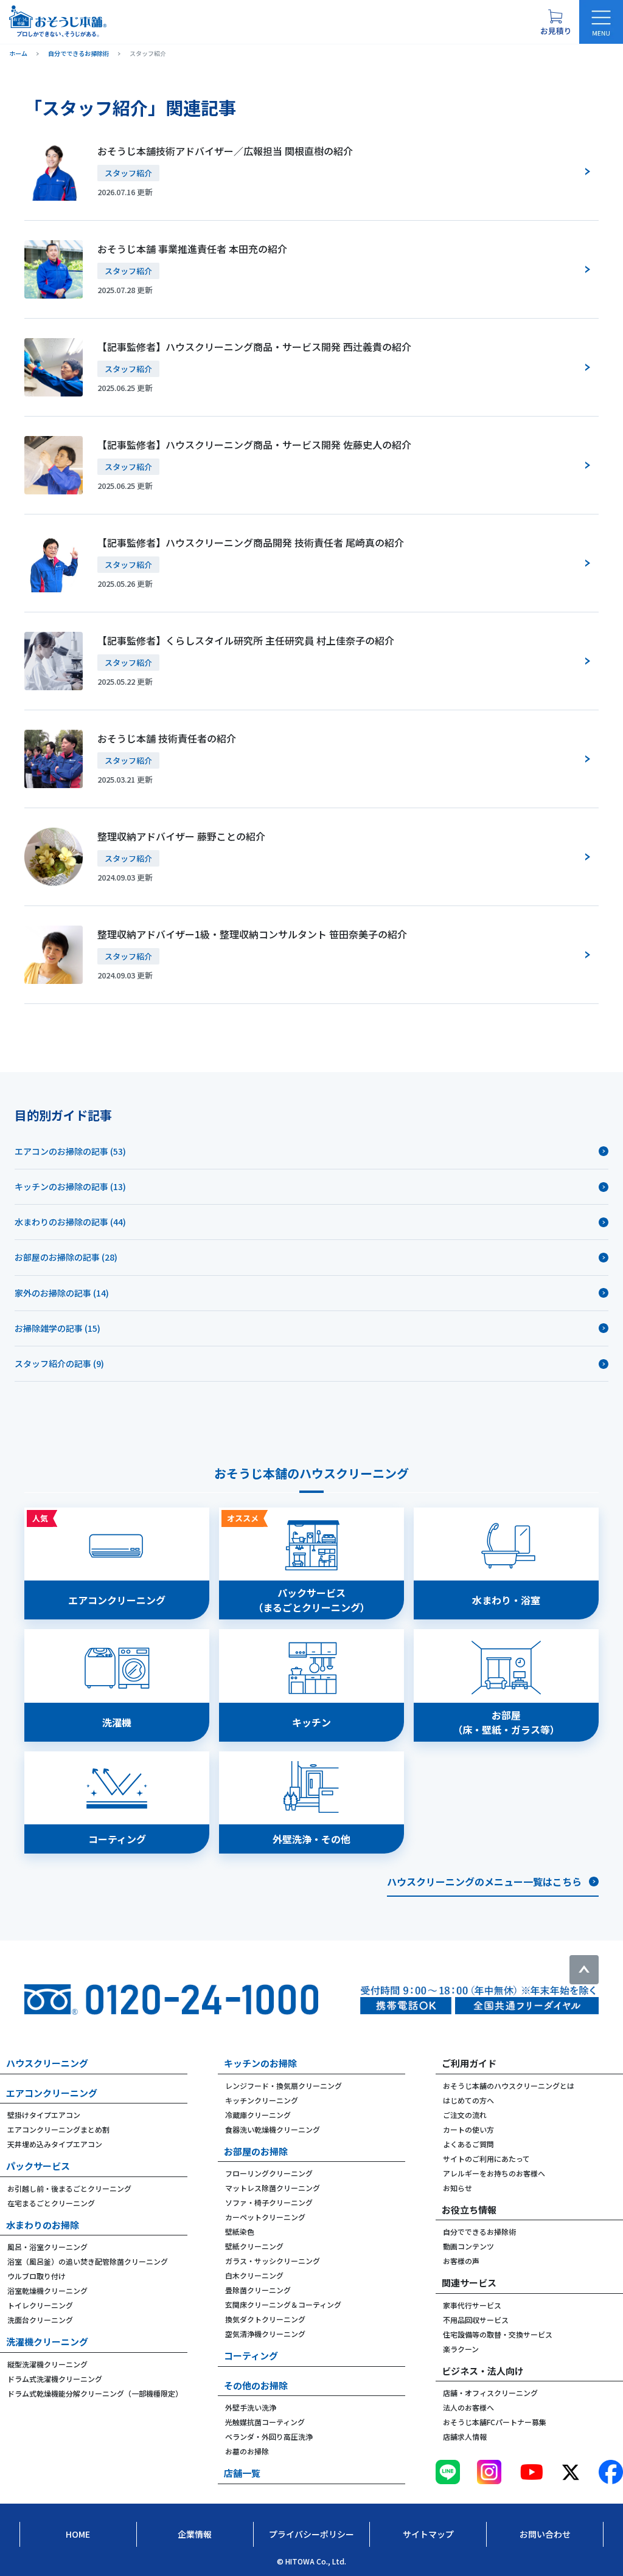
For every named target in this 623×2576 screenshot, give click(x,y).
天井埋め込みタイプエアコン (55, 2144)
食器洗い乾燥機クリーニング (273, 2129)
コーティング (251, 2356)
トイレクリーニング (40, 2305)
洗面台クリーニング (40, 2320)
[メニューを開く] (601, 22)
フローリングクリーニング (269, 2173)
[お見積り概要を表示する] (555, 22)
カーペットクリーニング (265, 2217)
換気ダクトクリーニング (265, 2319)
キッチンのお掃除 (260, 2063)
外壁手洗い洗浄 (251, 2407)
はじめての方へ (468, 2100)
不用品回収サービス (476, 2320)
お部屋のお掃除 (256, 2151)
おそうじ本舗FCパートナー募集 (495, 2422)
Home (78, 2534)
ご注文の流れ (465, 2115)
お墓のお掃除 (247, 2451)
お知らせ (458, 2188)
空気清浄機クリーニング (265, 2334)
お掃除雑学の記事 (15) (57, 1328)
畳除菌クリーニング (258, 2290)
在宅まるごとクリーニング (51, 2203)
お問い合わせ (545, 2534)
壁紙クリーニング (254, 2246)
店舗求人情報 (465, 2436)
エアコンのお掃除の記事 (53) (70, 1151)
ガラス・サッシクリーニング (273, 2261)
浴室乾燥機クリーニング (47, 2290)
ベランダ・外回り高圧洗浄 (269, 2436)
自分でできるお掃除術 (479, 2231)
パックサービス (38, 2166)
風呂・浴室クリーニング (47, 2247)
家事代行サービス (472, 2305)
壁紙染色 (240, 2231)
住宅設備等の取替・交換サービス (498, 2334)
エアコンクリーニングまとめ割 (58, 2129)
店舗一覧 (242, 2473)
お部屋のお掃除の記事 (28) (66, 1257)
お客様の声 (461, 2261)
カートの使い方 (468, 2129)
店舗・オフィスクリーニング (490, 2393)
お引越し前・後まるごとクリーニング (69, 2188)
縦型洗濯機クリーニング (47, 2364)
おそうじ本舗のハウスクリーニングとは (509, 2086)
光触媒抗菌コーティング (265, 2422)
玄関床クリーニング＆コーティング (283, 2304)
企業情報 (195, 2534)
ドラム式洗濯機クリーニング (55, 2379)
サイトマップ (428, 2534)
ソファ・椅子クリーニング (269, 2202)
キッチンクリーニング (262, 2100)
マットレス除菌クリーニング (273, 2188)
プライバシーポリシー (311, 2534)
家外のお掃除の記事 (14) (62, 1293)
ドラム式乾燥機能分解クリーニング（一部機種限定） (95, 2393)
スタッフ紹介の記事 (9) (59, 1363)
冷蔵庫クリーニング (258, 2115)
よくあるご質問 (468, 2144)
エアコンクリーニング (52, 2093)
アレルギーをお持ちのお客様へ (494, 2173)
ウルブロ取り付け (37, 2276)
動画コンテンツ (468, 2246)
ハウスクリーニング (47, 2063)
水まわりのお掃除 (43, 2225)
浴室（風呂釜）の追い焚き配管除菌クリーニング (88, 2261)
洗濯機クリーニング (47, 2342)
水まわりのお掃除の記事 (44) (70, 1222)
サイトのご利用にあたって (486, 2159)
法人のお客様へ (468, 2407)
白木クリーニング (254, 2275)
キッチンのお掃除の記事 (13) (70, 1186)
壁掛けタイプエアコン (44, 2115)
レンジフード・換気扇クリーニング (284, 2086)
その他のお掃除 (256, 2385)
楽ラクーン (461, 2349)
